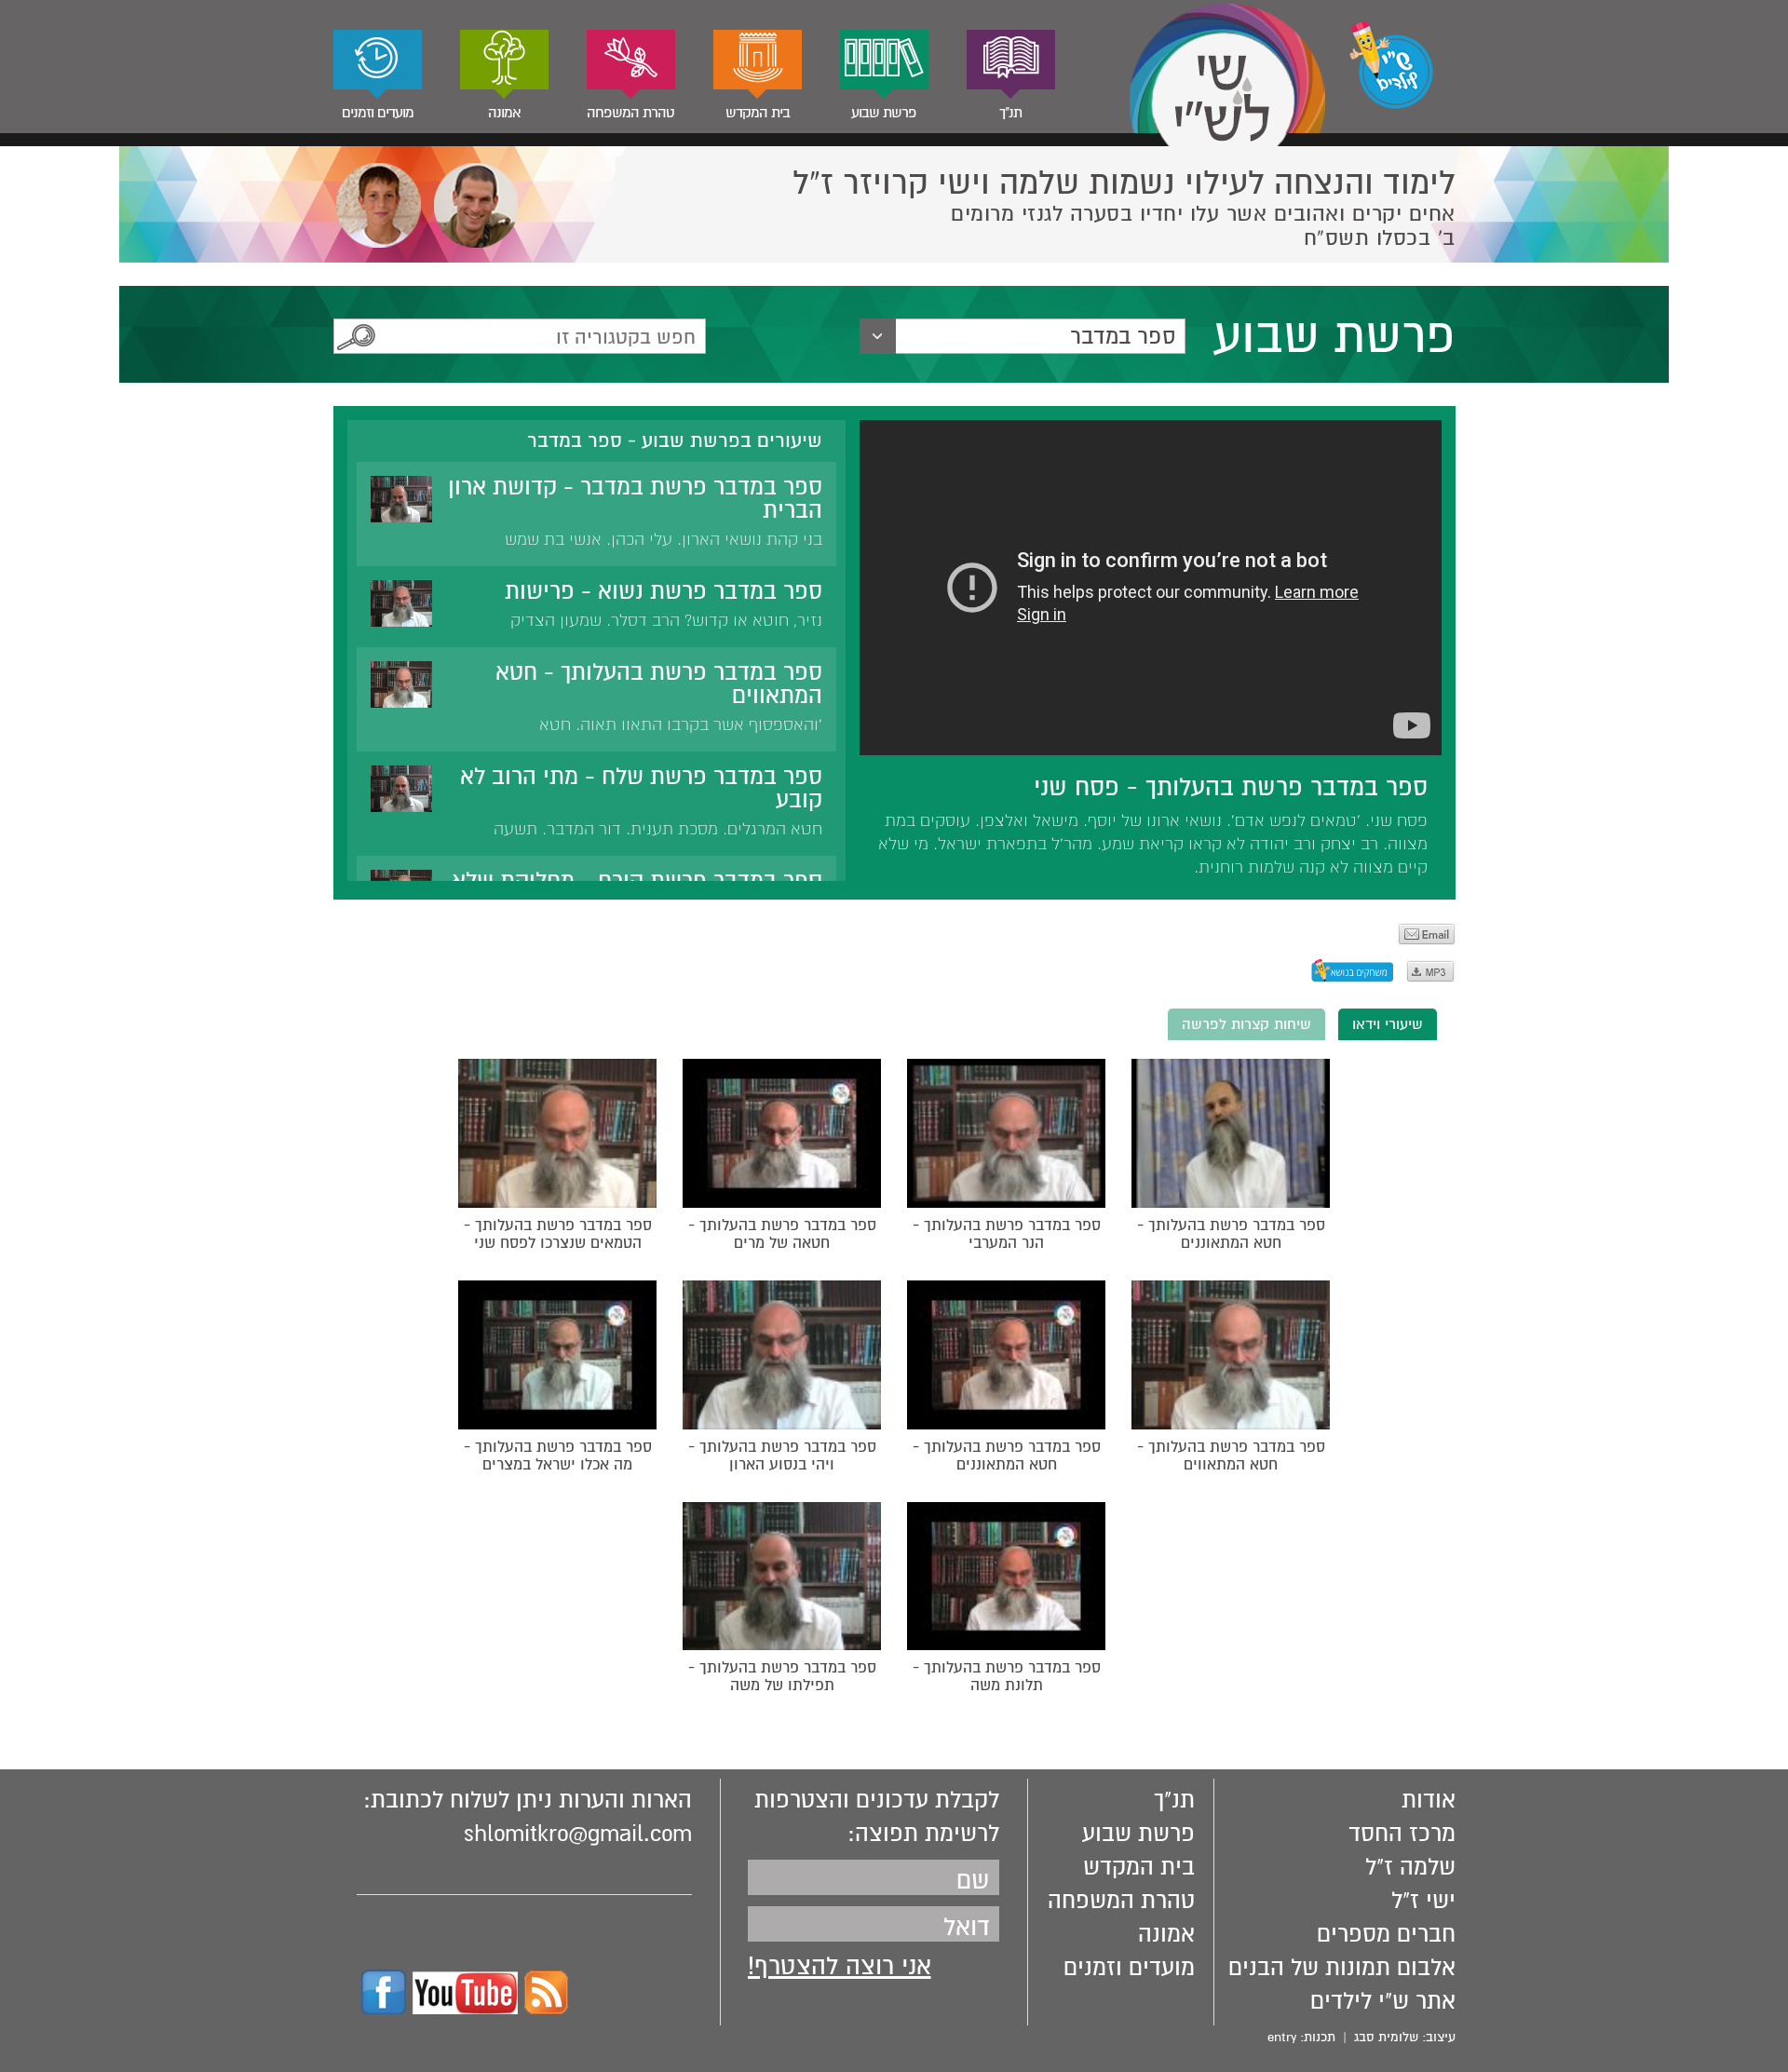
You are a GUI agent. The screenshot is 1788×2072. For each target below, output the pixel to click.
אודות (1429, 1800)
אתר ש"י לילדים (1383, 2001)
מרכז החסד (1402, 1834)
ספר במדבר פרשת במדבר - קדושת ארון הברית (635, 499)
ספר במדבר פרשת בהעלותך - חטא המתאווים (659, 684)
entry (1282, 2037)
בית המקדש (758, 113)
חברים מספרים (1386, 1934)
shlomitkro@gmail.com (578, 1834)
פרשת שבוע (884, 113)
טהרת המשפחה (630, 113)
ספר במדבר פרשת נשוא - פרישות (664, 591)
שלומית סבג (1386, 2037)
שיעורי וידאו (1388, 1024)
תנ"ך (1010, 113)
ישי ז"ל (1423, 1901)
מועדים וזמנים (378, 113)
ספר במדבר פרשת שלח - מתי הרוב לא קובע (641, 788)
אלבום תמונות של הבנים (1342, 1968)
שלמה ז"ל (1410, 1867)
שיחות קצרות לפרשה (1246, 1024)
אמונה (504, 113)
